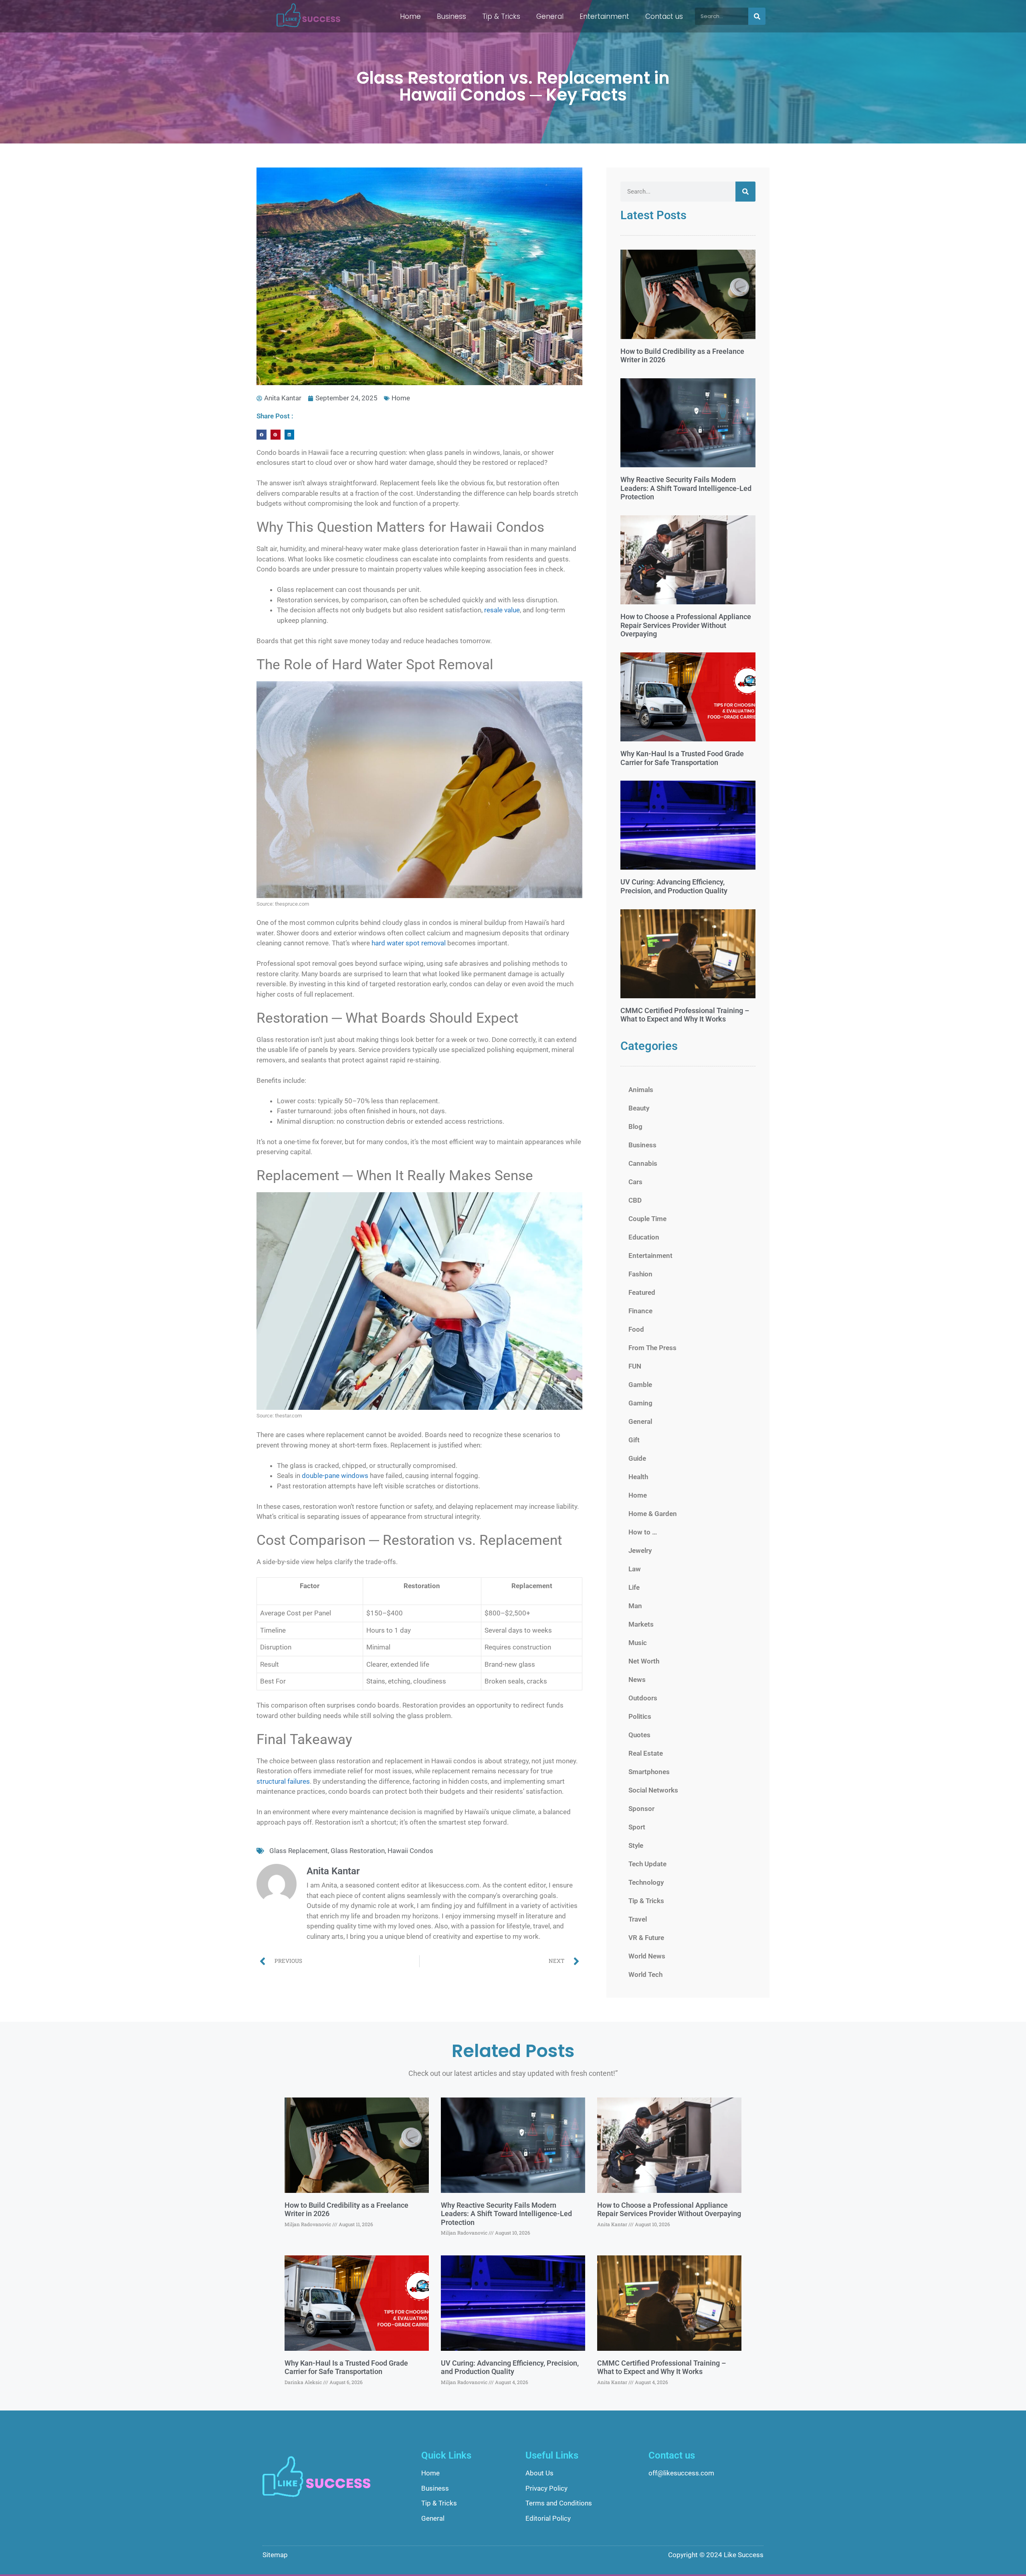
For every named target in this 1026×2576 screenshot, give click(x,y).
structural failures (283, 1781)
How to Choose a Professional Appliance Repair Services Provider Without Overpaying (686, 625)
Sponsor (641, 1809)
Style (636, 1845)
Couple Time (647, 1219)
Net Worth (644, 1661)
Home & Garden (653, 1514)
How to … (643, 1532)
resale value (502, 610)
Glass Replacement (299, 1851)
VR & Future (646, 1938)
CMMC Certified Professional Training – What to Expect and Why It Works (685, 1015)
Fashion (640, 1274)
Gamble (640, 1385)
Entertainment (604, 16)
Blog (635, 1126)
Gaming (640, 1403)
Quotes (639, 1735)
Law (635, 1569)
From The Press (652, 1348)
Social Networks (653, 1790)
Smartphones (649, 1772)
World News (647, 1956)
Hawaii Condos (410, 1851)
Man (635, 1606)
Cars (635, 1182)
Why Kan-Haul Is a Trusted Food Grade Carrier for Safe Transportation (682, 758)
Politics (640, 1716)
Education (644, 1237)
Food (636, 1329)
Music (638, 1643)
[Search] (757, 16)
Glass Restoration (358, 1851)
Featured (642, 1292)
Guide (637, 1458)
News (637, 1680)
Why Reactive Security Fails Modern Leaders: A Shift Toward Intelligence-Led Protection (686, 488)
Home (410, 16)
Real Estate (646, 1753)
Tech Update (647, 1864)
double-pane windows (335, 1476)
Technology (646, 1882)
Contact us (664, 16)
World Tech (645, 1974)
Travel (638, 1919)
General (550, 16)
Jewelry (640, 1550)
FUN (635, 1366)
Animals (641, 1090)
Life (634, 1587)
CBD (635, 1200)
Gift (634, 1440)
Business (451, 16)
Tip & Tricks (501, 16)
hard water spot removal (409, 943)
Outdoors (643, 1698)
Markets (641, 1624)
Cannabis (643, 1163)
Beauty (639, 1108)
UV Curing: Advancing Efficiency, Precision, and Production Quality (674, 886)
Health (638, 1477)
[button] (262, 435)
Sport (637, 1827)
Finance (640, 1311)
